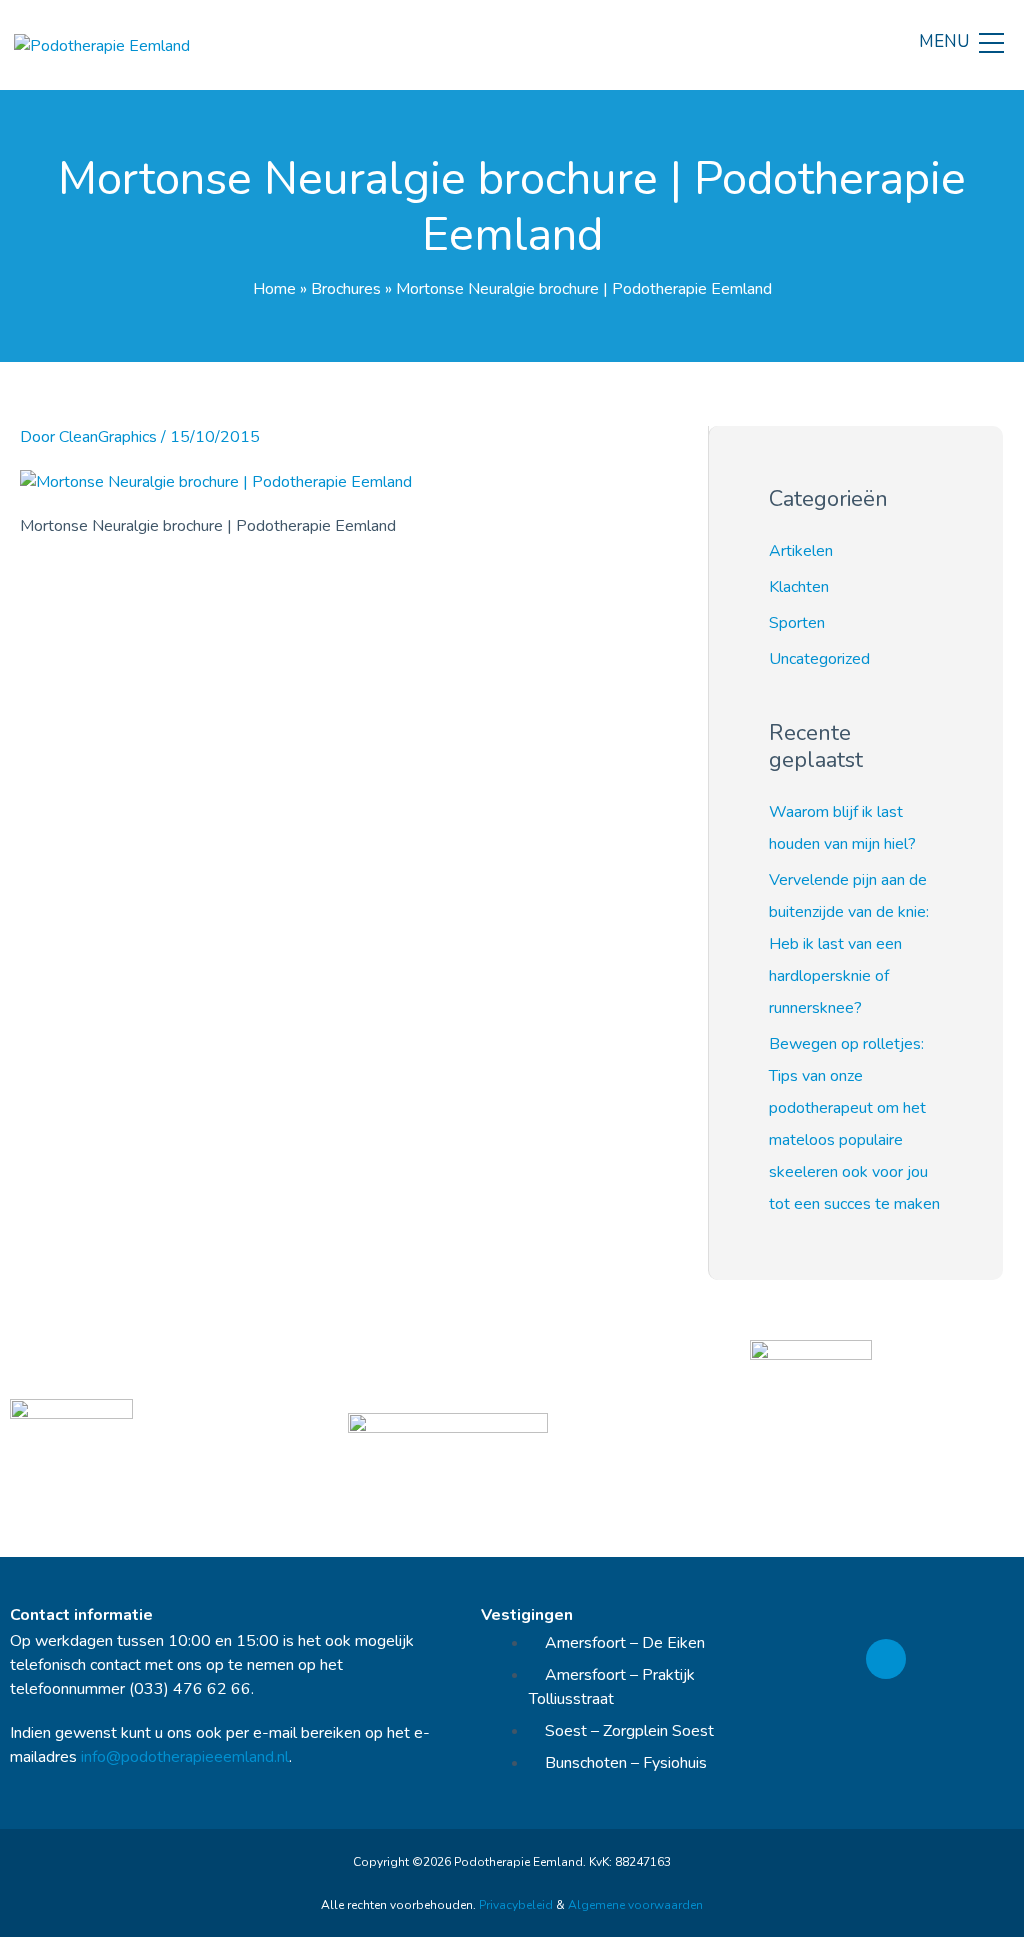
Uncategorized (819, 659)
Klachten (799, 587)
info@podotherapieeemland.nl (185, 1757)
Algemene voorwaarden (635, 1905)
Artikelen (801, 551)
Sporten (797, 623)
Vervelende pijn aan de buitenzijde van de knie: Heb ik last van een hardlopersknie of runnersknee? (849, 944)
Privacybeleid (516, 1905)
